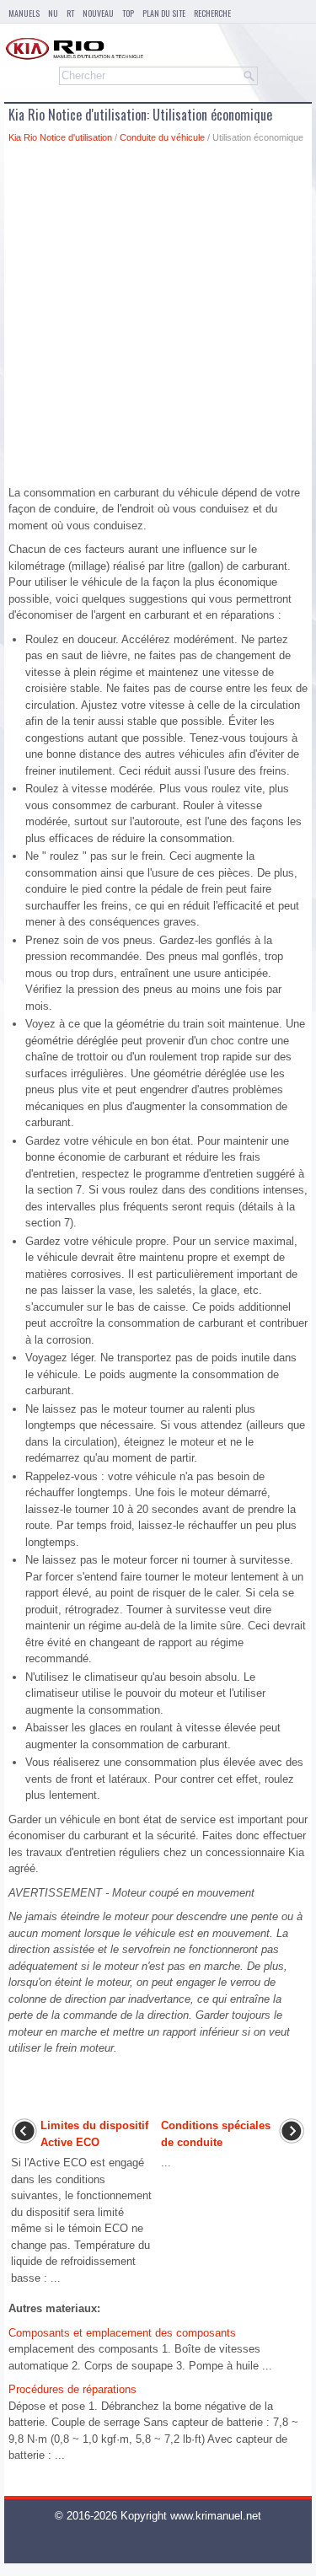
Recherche (212, 13)
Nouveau (98, 13)
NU (53, 13)
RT (70, 13)
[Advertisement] (158, 319)
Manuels (24, 13)
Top (128, 13)
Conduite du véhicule (162, 137)
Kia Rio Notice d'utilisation (60, 137)
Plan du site (164, 13)
